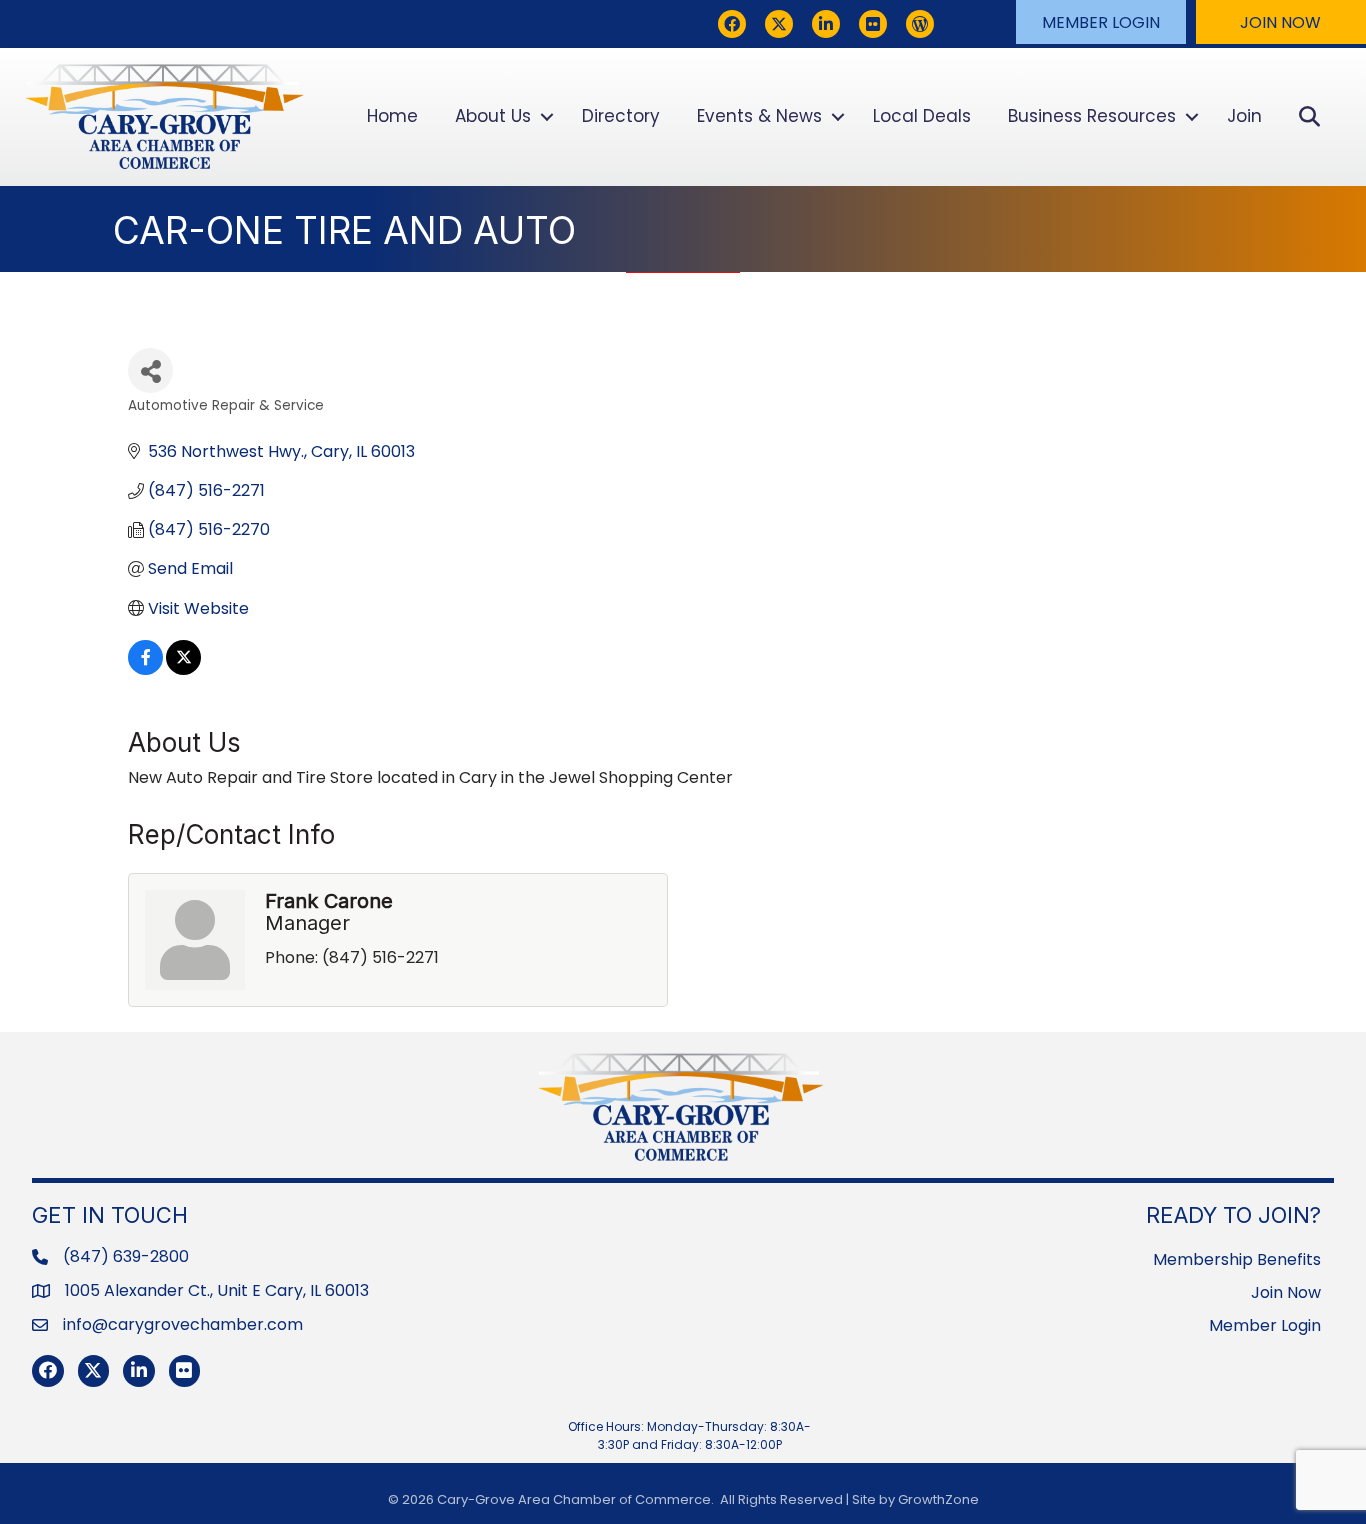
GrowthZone (938, 1499)
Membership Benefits (1237, 1259)
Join (1244, 116)
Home (392, 116)
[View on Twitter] (183, 669)
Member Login (1265, 1325)
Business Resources (1092, 116)
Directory (621, 116)
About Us (493, 116)
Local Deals (922, 116)
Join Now (1286, 1292)
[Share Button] (150, 370)
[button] (1101, 22)
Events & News (759, 116)
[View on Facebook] (145, 669)
